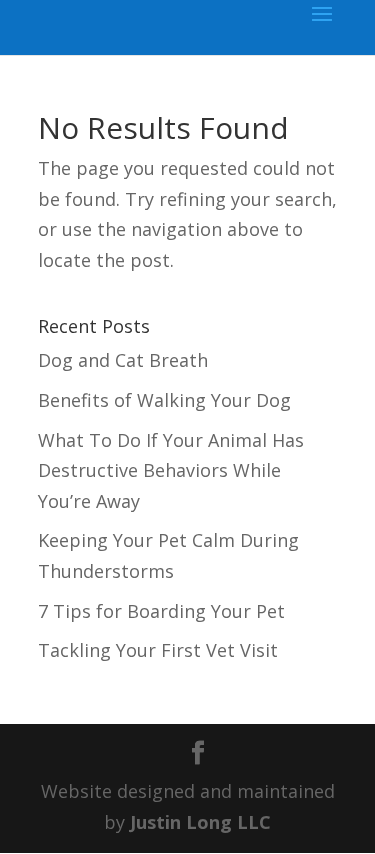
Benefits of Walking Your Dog (164, 400)
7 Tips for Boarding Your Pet (161, 611)
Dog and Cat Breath (123, 360)
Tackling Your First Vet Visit (158, 650)
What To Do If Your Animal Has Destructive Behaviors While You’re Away (171, 470)
